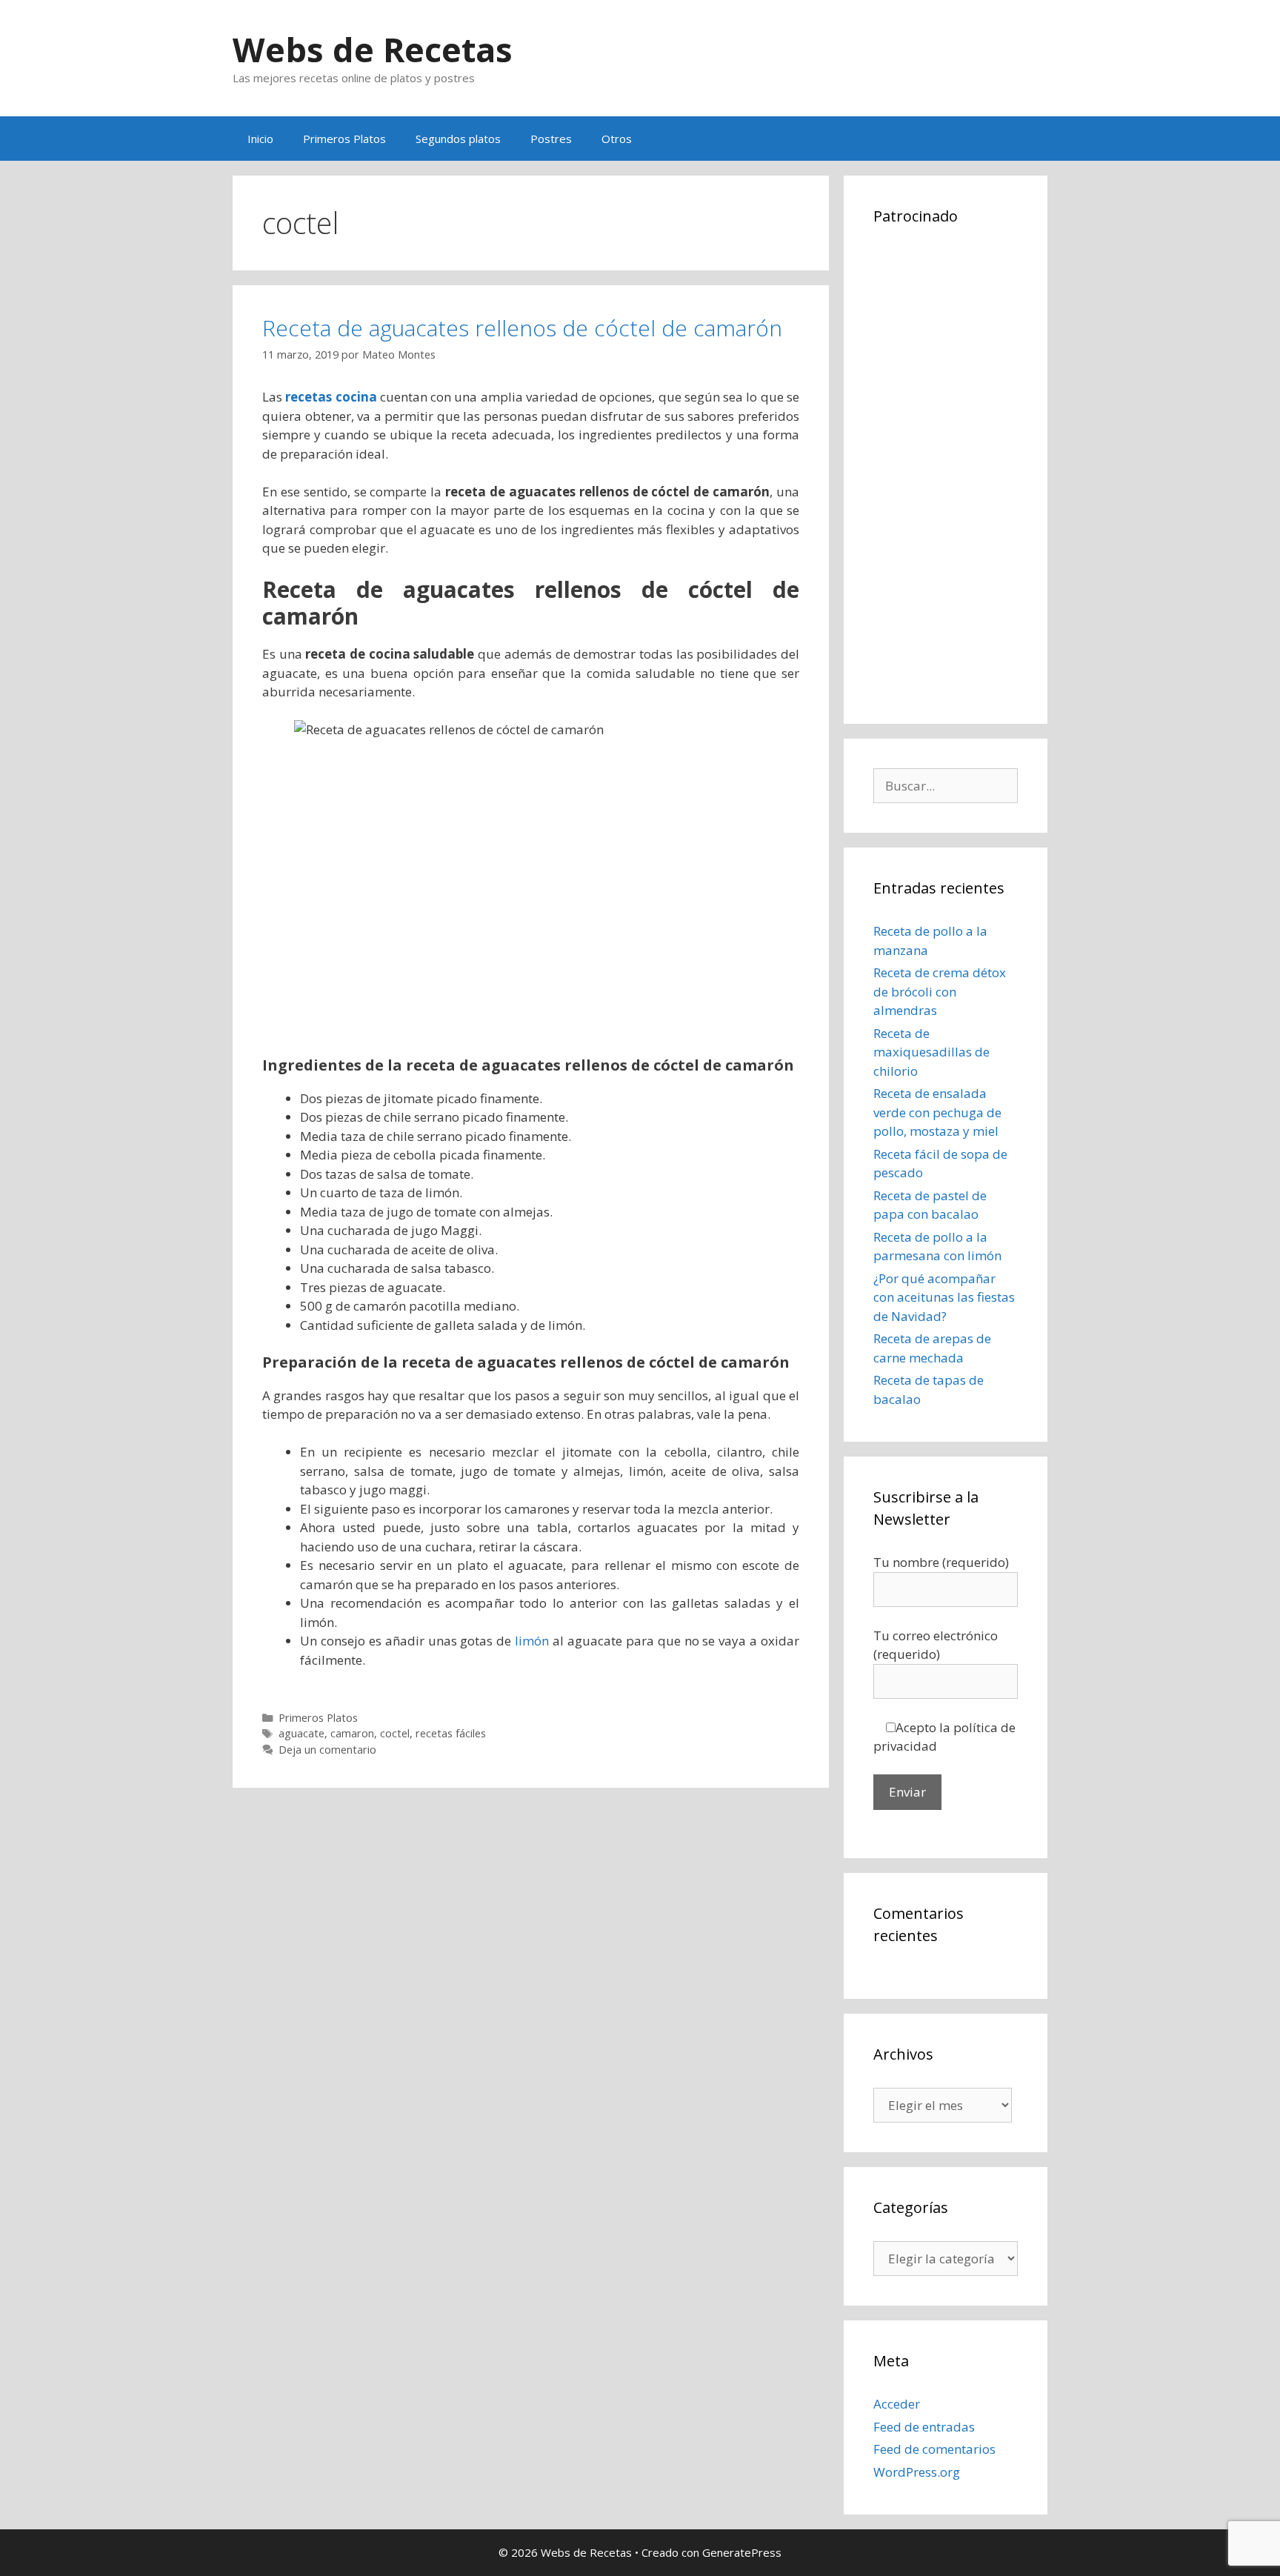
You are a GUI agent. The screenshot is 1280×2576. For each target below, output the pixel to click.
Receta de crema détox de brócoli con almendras (940, 991)
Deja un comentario (327, 1750)
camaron (352, 1733)
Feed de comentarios (934, 2449)
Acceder (897, 2404)
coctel (395, 1733)
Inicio (260, 139)
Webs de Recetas (373, 49)
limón (532, 1641)
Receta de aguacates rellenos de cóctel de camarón (522, 328)
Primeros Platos (344, 139)
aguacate (301, 1733)
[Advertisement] (946, 472)
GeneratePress (742, 2552)
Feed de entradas (924, 2427)
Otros (617, 139)
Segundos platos (458, 139)
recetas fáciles (451, 1733)
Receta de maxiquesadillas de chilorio (931, 1052)
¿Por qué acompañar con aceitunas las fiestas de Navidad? (944, 1297)
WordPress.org (917, 2472)
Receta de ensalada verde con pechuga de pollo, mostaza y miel (937, 1112)
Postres (551, 139)
